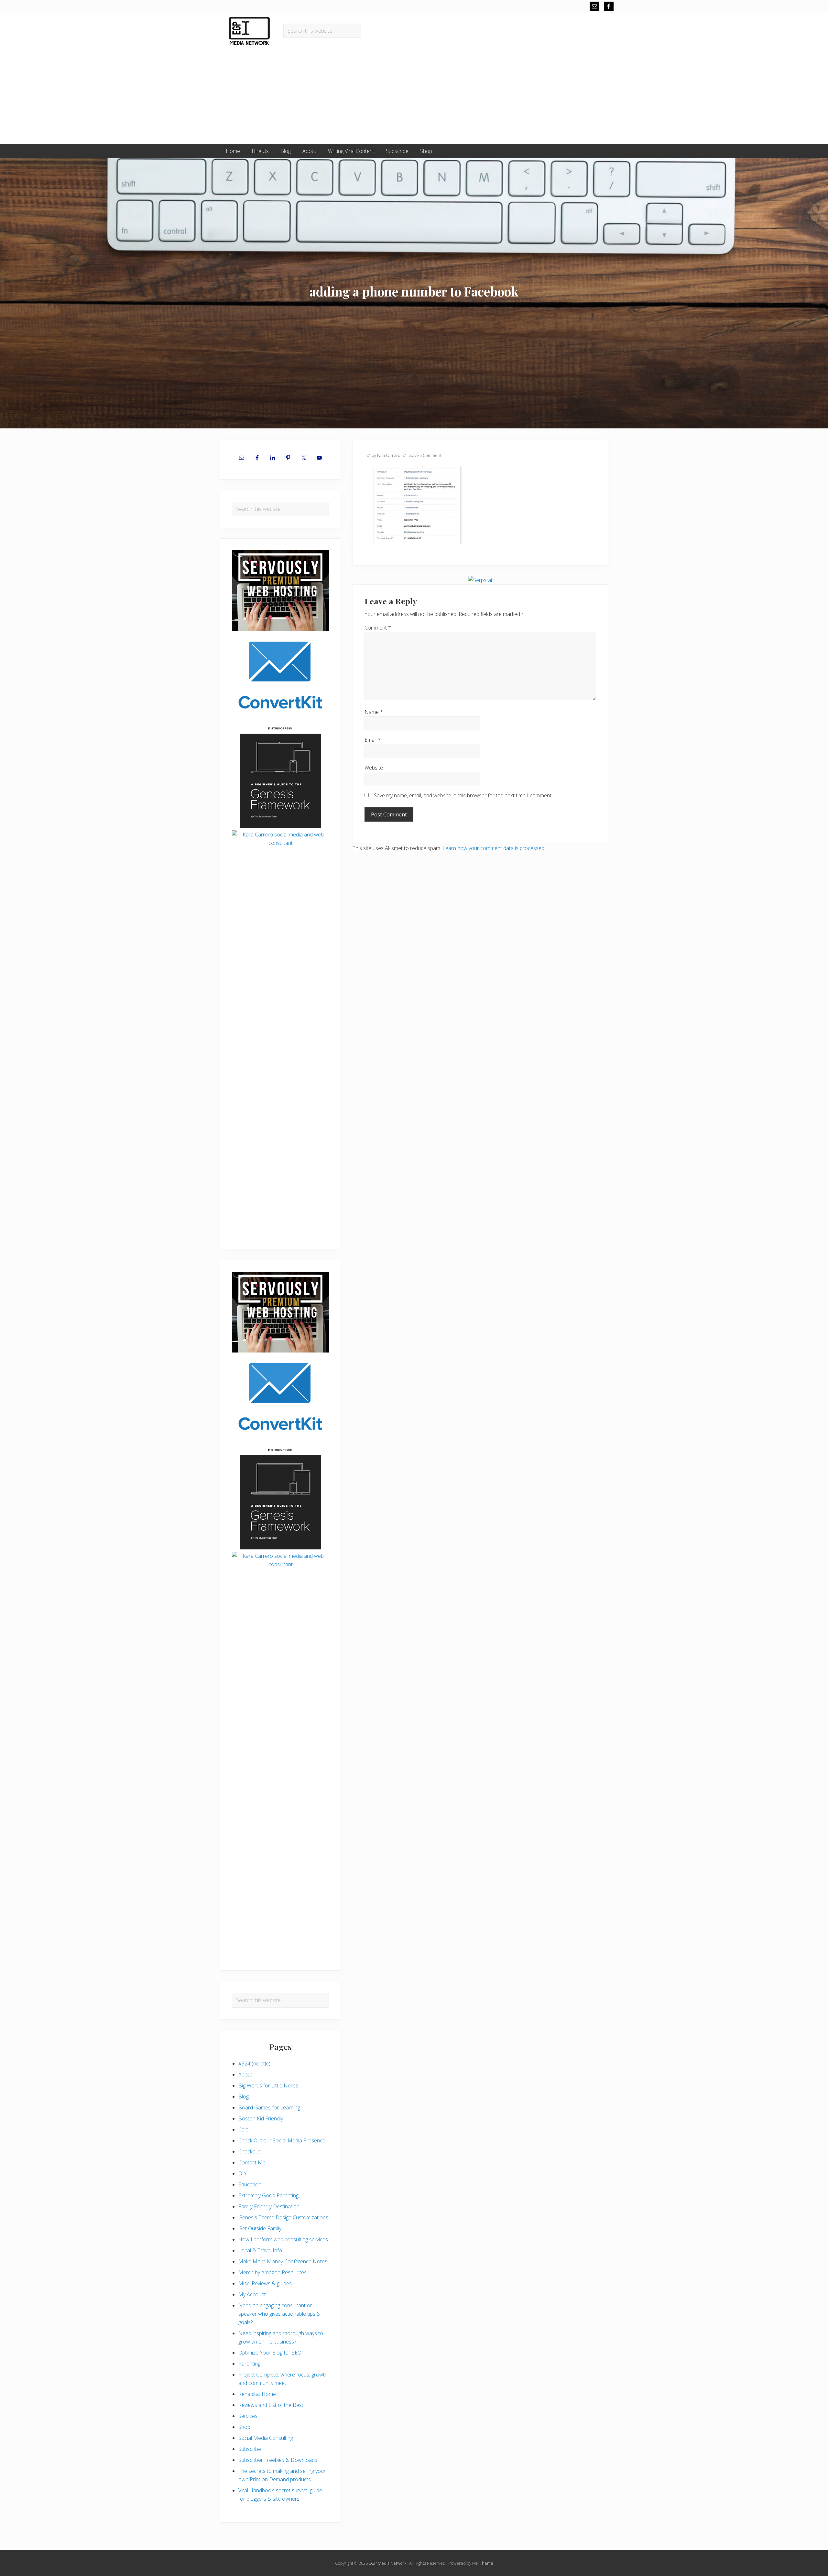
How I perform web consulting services (283, 2239)
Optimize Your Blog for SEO (270, 2353)
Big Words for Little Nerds (268, 2086)
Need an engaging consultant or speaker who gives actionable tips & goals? (279, 2314)
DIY (243, 2173)
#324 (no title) (254, 2064)
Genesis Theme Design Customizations (283, 2217)
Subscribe (250, 2449)
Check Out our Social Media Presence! (282, 2140)
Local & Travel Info (260, 2250)
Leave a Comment (425, 455)
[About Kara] (280, 882)
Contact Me (252, 2162)
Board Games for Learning (269, 2107)
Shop (244, 2427)
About (245, 2075)
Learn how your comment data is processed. (494, 848)
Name (374, 712)
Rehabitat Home (257, 2394)
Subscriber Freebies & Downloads (278, 2460)
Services (248, 2416)
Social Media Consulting (266, 2438)
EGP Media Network (387, 2563)
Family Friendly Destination (269, 2206)
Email (373, 740)
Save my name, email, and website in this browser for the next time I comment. (463, 795)
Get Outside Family (260, 2228)
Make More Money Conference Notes (283, 2261)
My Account (252, 2294)
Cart (243, 2129)
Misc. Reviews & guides (265, 2283)
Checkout (249, 2151)
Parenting (249, 2364)
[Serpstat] (480, 580)
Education (250, 2184)
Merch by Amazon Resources (272, 2272)
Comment (378, 628)
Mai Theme (483, 2563)
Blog (244, 2096)
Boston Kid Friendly (261, 2118)
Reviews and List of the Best (271, 2405)
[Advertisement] (414, 95)
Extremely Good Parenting (268, 2195)
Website (374, 768)
